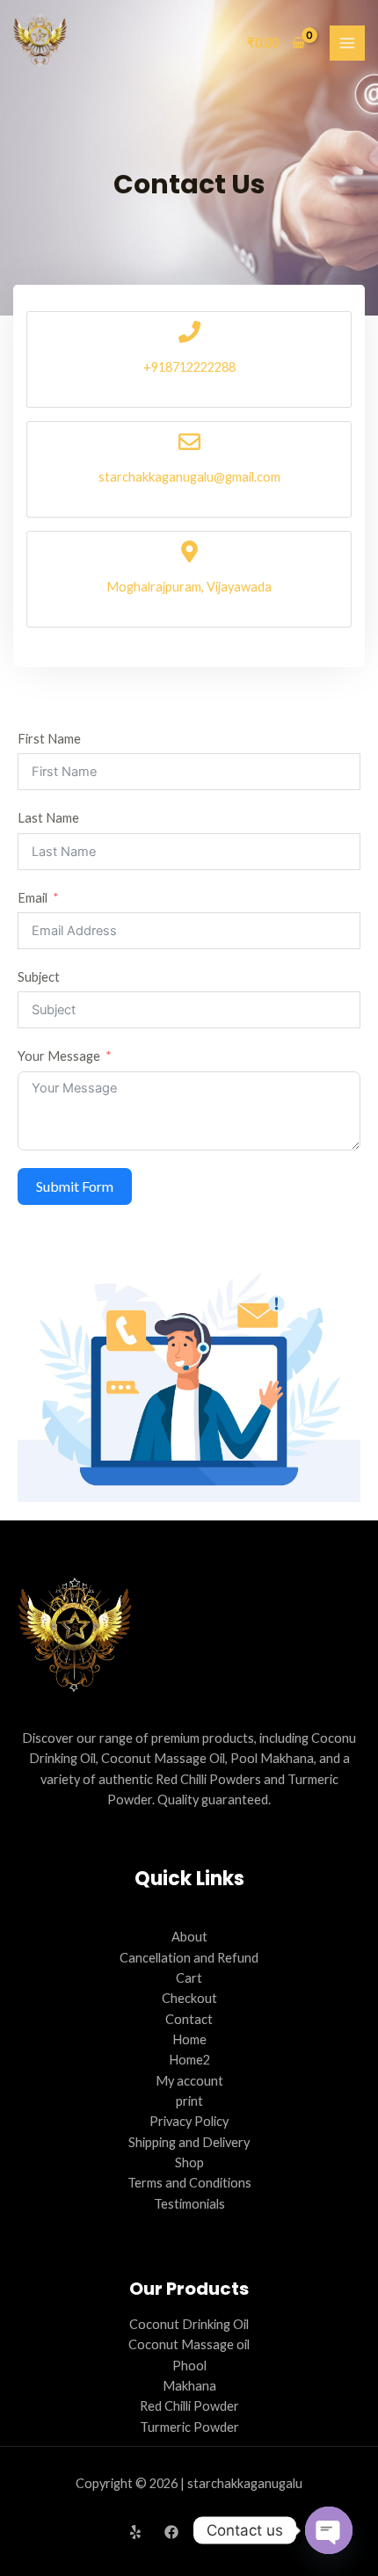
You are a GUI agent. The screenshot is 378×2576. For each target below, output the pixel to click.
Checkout (189, 1998)
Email (33, 898)
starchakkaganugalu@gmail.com (189, 477)
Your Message (59, 1056)
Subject (39, 977)
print (189, 2101)
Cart (189, 1978)
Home (189, 2039)
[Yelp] (135, 2532)
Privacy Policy (189, 2121)
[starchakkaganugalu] (40, 40)
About (189, 1937)
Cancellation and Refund (189, 1958)
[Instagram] (244, 2532)
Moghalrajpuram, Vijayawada (189, 587)
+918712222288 (189, 367)
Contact (189, 2019)
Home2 (189, 2060)
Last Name (48, 818)
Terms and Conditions (189, 2183)
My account (189, 2081)
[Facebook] (171, 2532)
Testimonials (189, 2204)
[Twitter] (207, 2532)
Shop (189, 2162)
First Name (49, 739)
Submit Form (75, 1186)
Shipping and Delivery (189, 2142)
